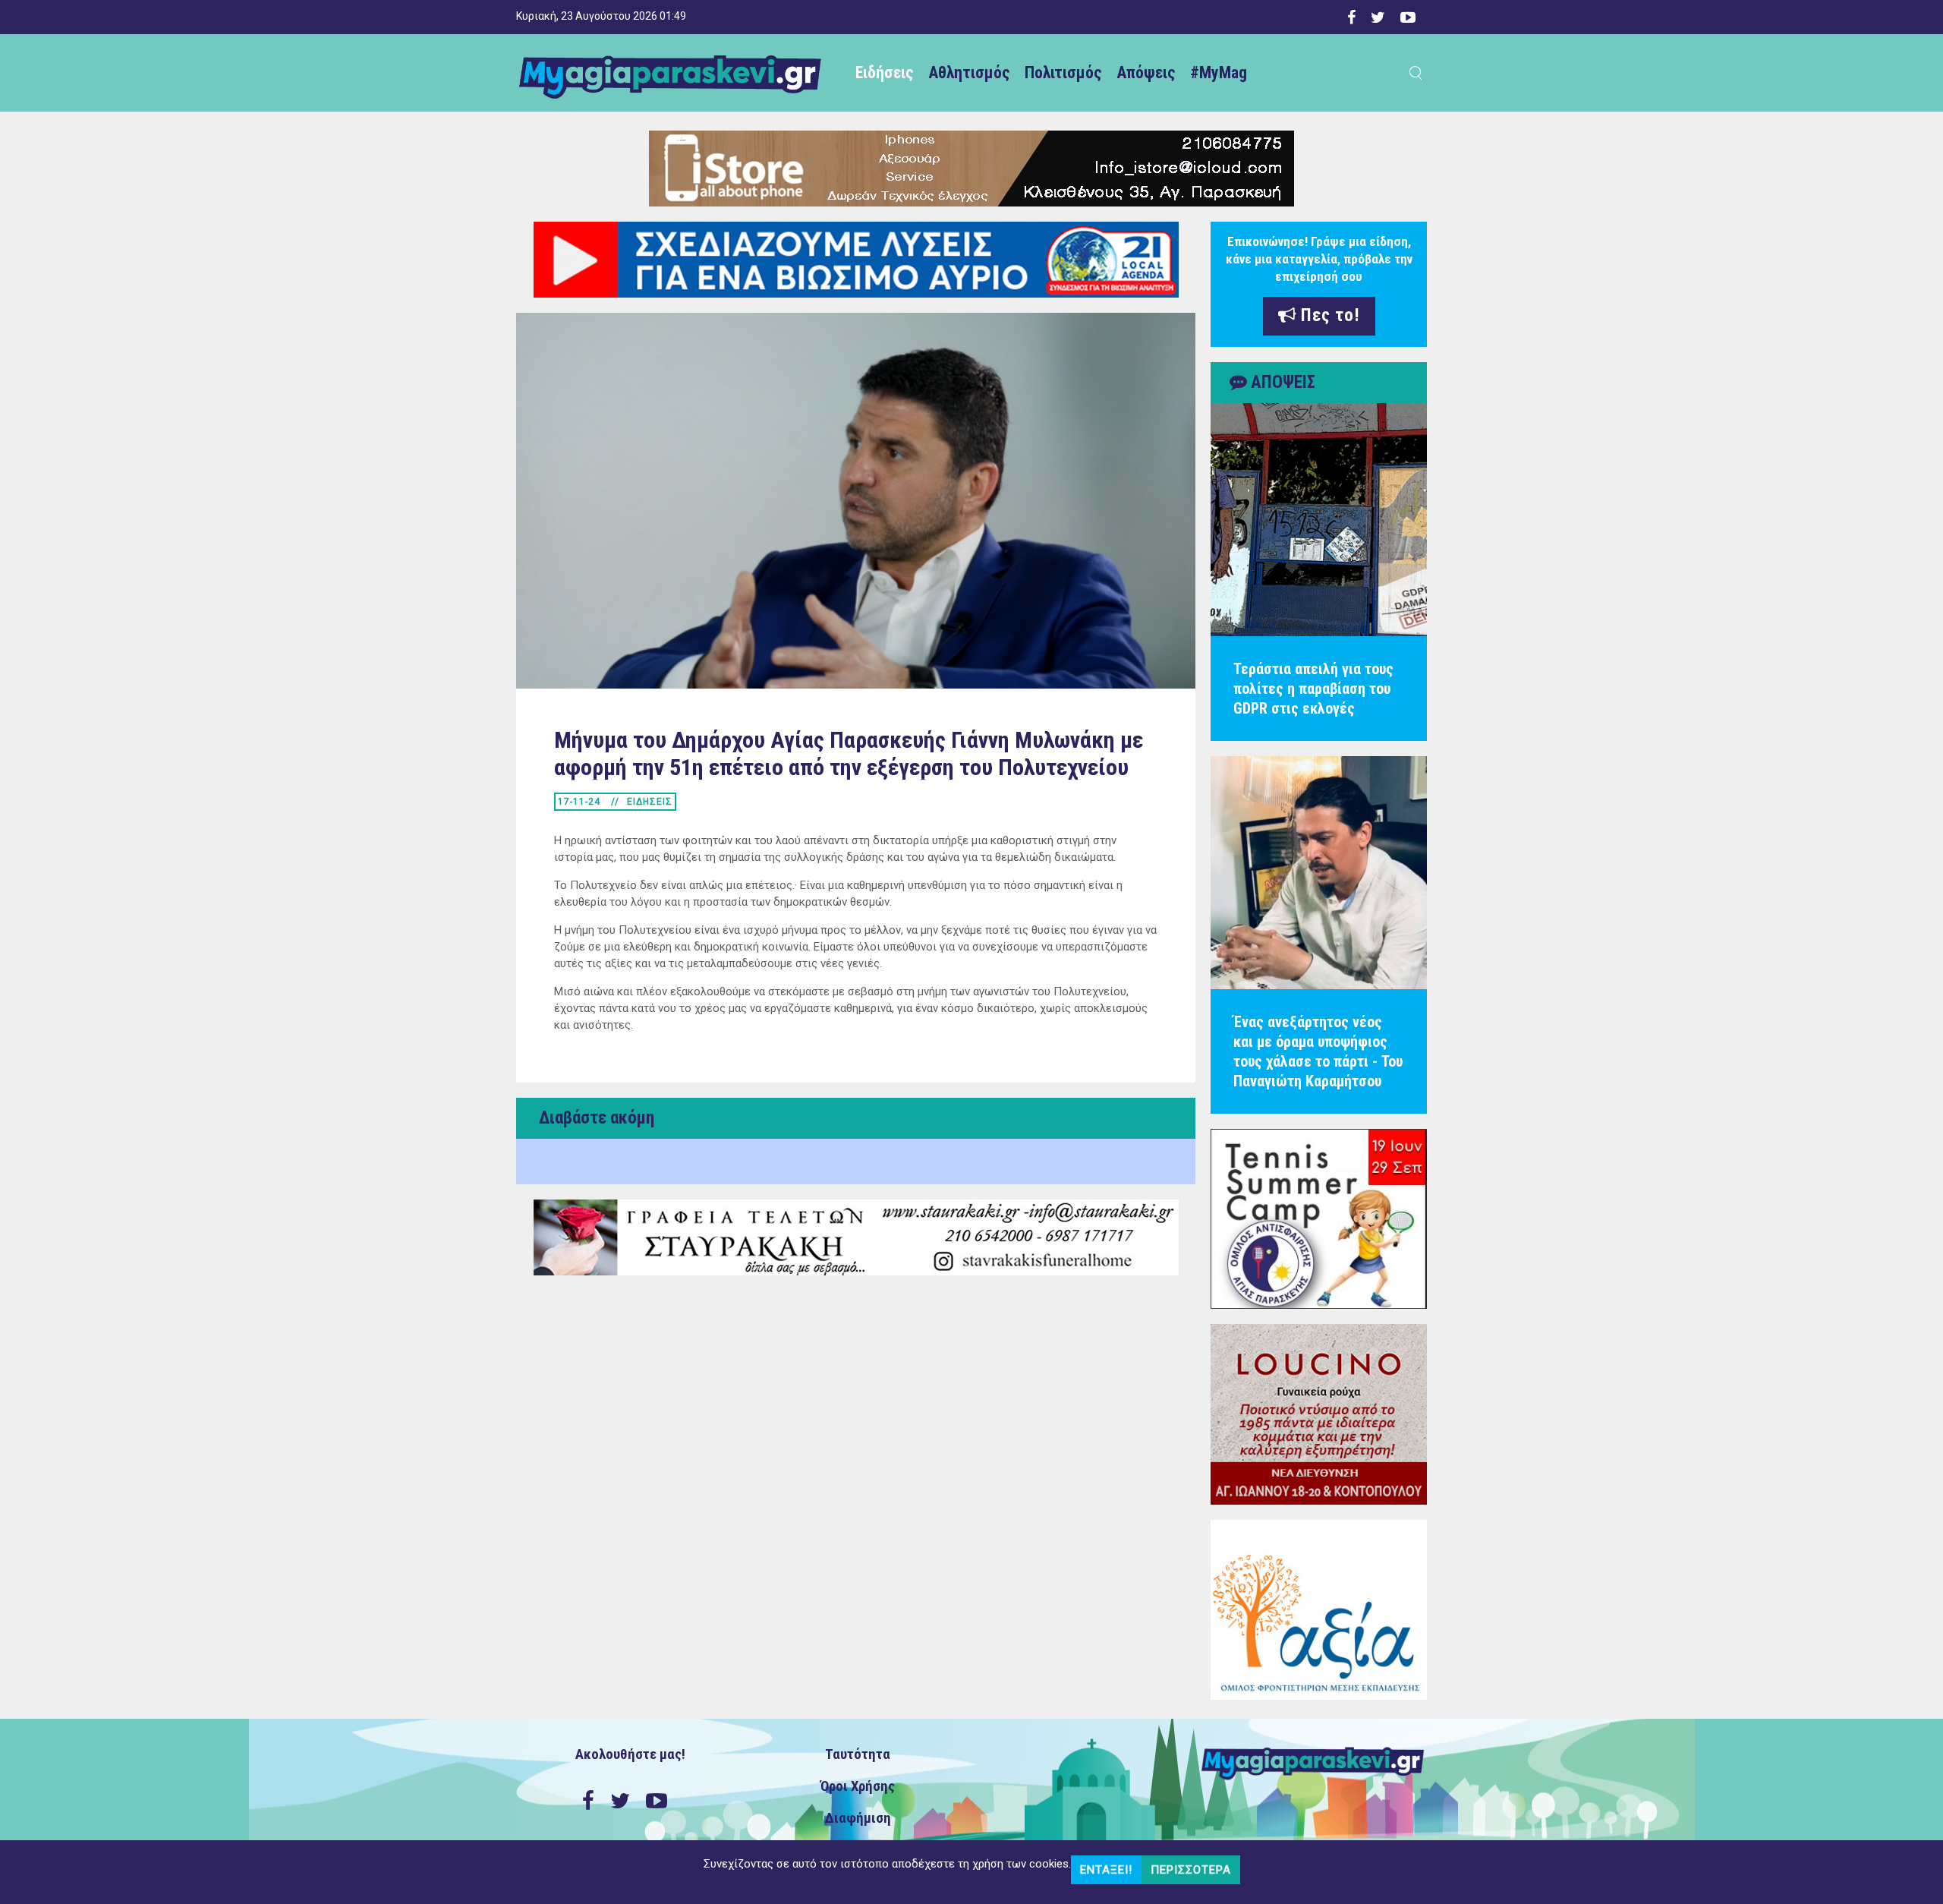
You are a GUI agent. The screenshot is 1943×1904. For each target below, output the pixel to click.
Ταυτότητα (858, 1754)
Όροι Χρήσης (858, 1786)
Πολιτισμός (1063, 73)
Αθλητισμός (969, 73)
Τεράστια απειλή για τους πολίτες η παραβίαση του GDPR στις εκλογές (1313, 689)
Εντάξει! (1106, 1870)
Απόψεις (1146, 73)
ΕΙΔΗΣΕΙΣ (650, 802)
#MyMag (1219, 73)
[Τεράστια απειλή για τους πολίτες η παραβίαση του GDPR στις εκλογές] (1319, 520)
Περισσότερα (1191, 1870)
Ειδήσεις (884, 73)
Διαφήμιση (858, 1818)
